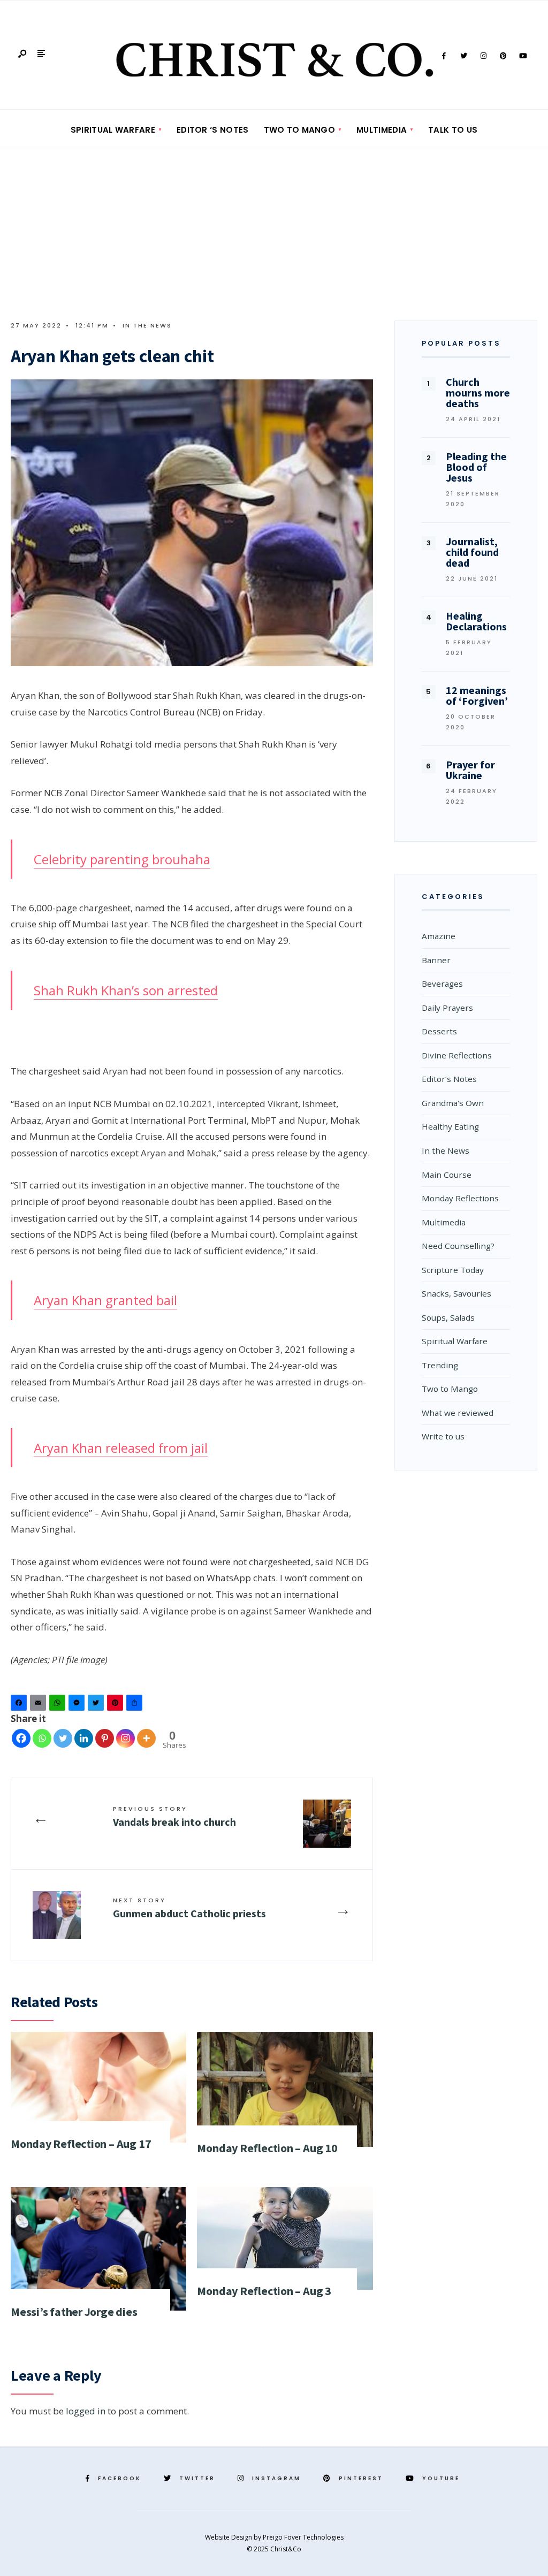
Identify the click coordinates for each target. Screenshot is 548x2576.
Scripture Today (453, 1270)
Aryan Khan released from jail (121, 1448)
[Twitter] (463, 56)
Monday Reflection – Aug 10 (267, 2148)
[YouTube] (523, 56)
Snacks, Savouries (456, 1293)
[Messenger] (78, 1705)
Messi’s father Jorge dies (74, 2312)
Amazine (439, 936)
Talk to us (453, 130)
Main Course (447, 1175)
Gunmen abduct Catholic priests (189, 1908)
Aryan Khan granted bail (105, 1300)
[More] (146, 1738)
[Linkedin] (84, 1738)
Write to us (443, 1436)
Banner (436, 960)
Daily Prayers (447, 1008)
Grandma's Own (453, 1103)
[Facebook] (444, 56)
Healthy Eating (450, 1126)
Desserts (439, 1031)
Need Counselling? (458, 1246)
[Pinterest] (503, 56)
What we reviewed (458, 1413)
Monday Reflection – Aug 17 (81, 2144)
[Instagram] (483, 56)
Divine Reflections (457, 1055)
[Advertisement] (274, 230)
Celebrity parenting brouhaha (122, 859)
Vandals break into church (174, 1816)
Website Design (229, 2537)
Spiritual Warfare (113, 130)
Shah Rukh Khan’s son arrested (126, 990)
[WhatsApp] (59, 1705)
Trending (440, 1365)
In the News (147, 325)
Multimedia (382, 130)
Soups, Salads (448, 1317)
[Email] (40, 1705)
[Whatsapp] (42, 1738)
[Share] (136, 1705)
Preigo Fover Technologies (303, 2537)
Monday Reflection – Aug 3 (264, 2291)
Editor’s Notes (449, 1079)
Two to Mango (300, 130)
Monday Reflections (460, 1198)
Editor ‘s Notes (213, 130)
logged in (86, 2411)
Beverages (442, 984)
